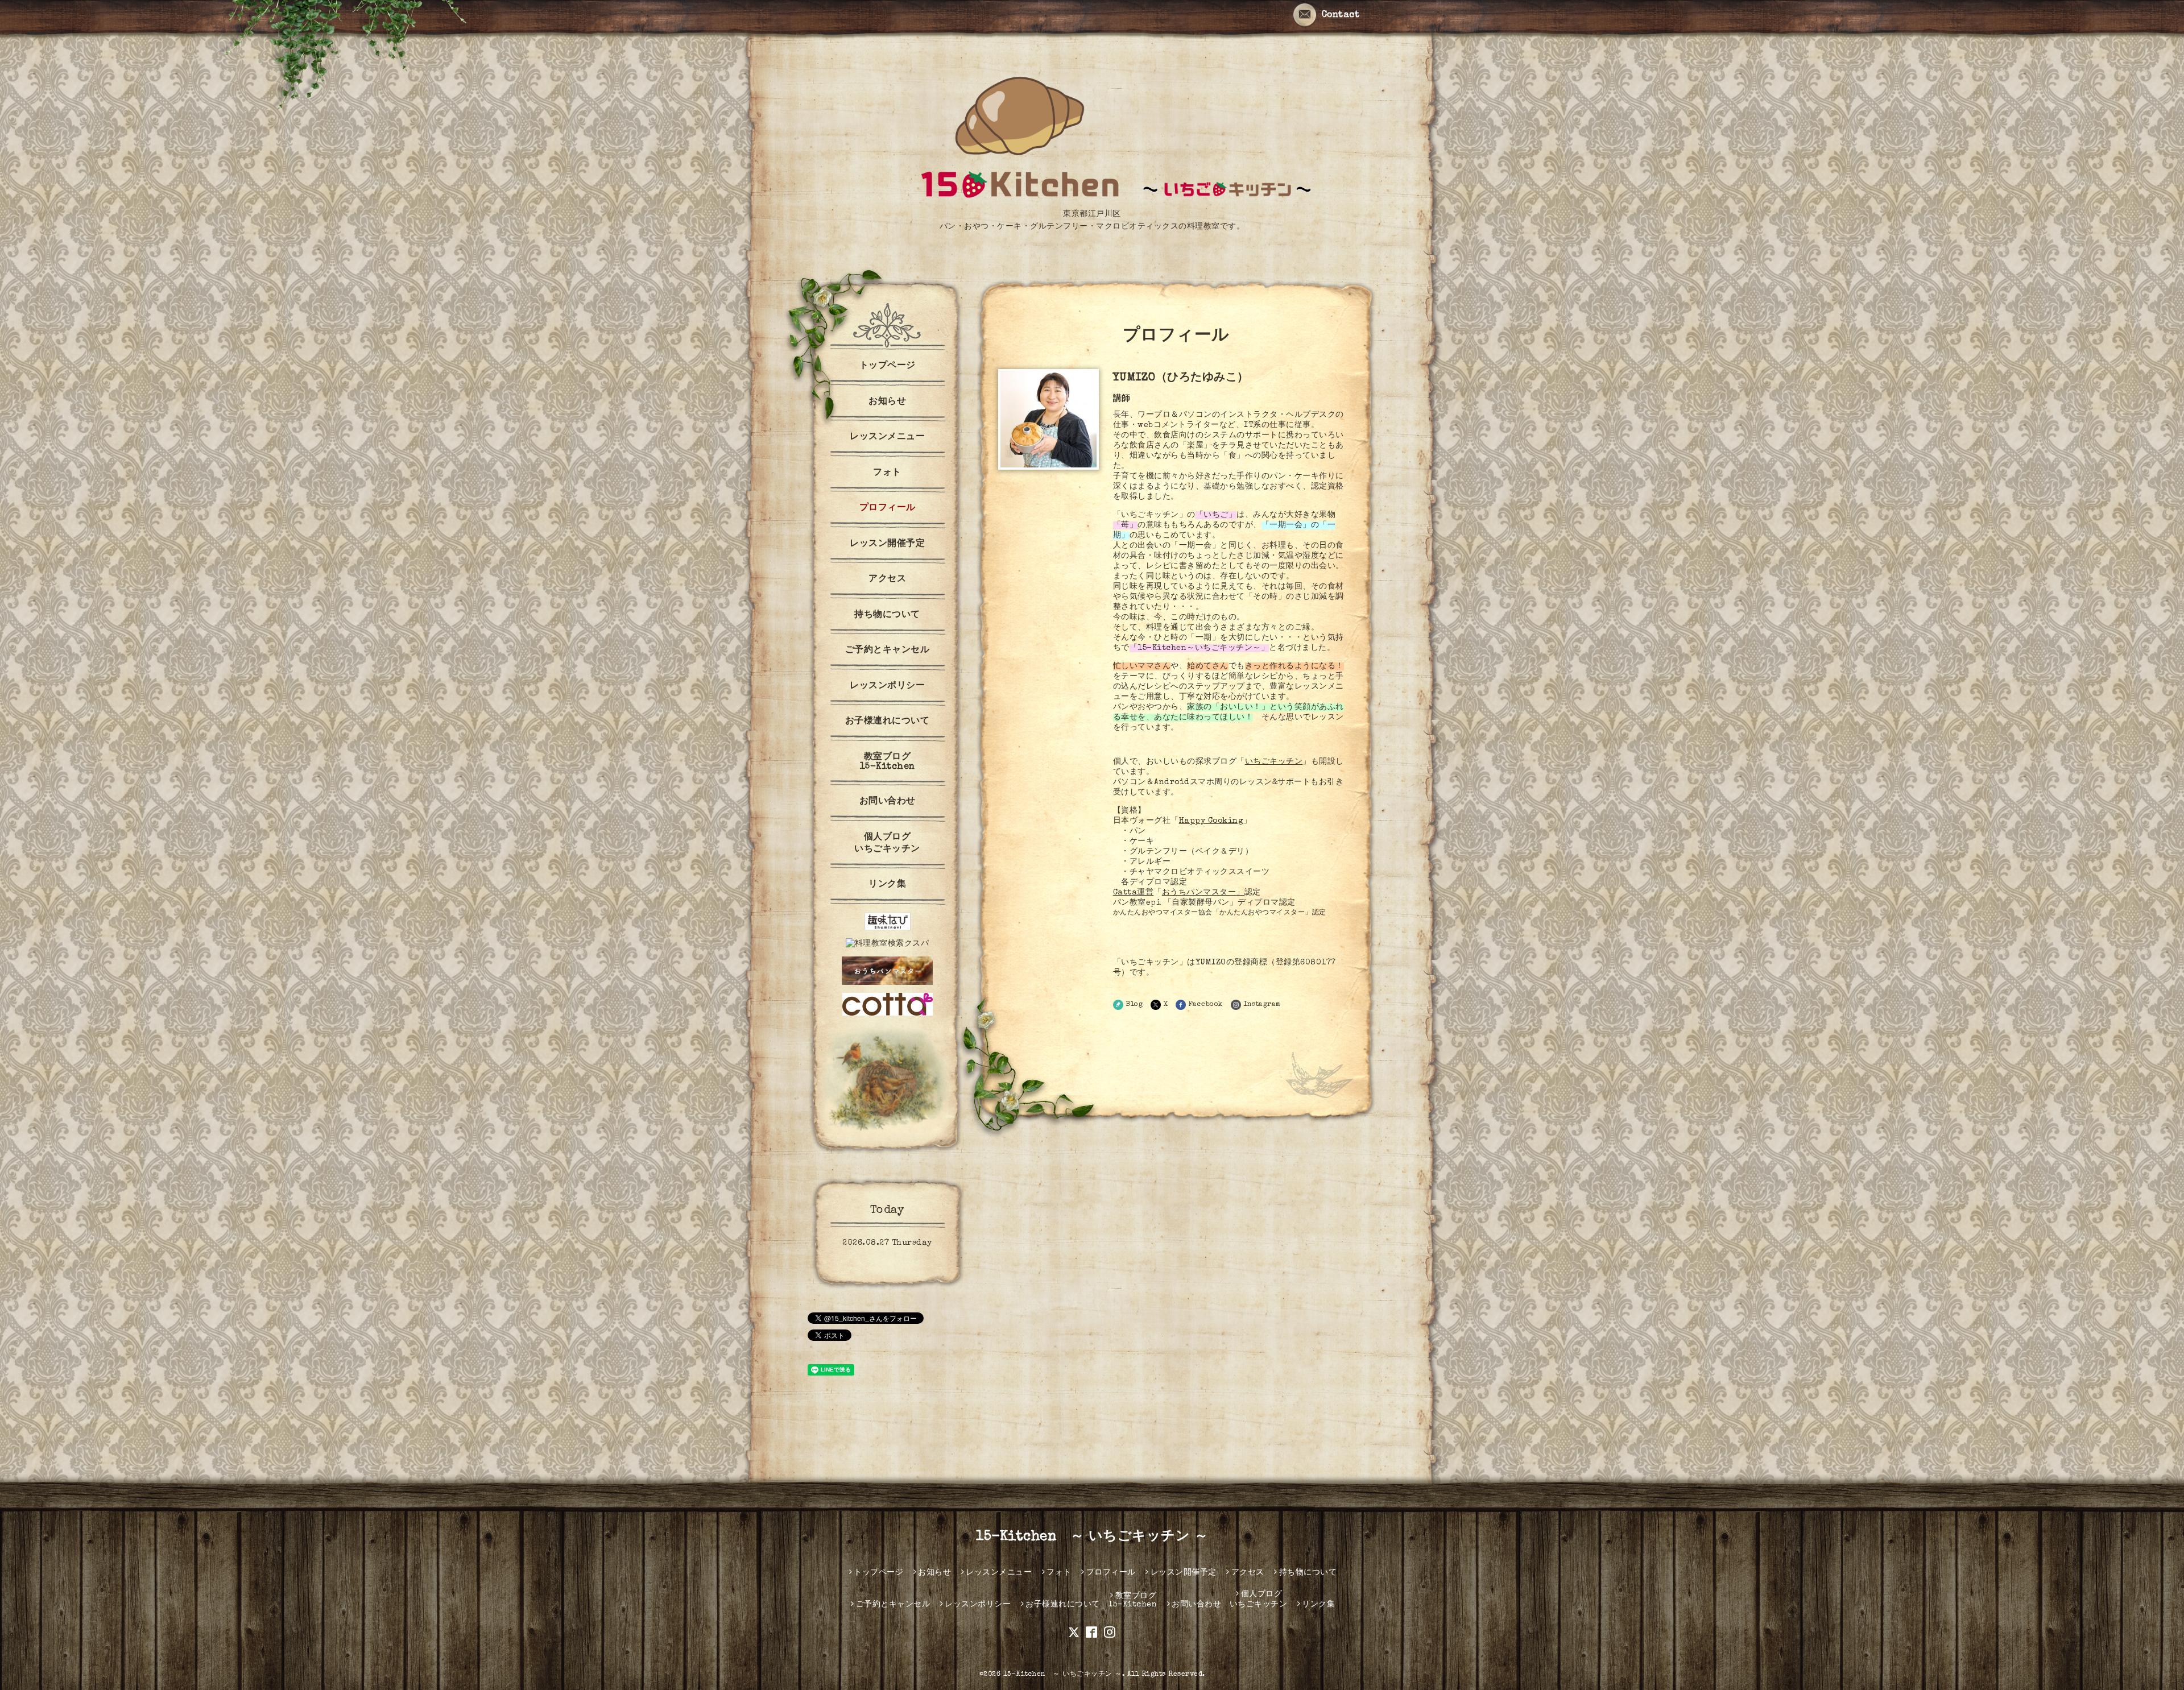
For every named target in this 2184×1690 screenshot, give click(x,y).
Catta (1125, 893)
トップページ (888, 366)
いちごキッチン (1274, 762)
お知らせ (887, 402)
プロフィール (888, 508)
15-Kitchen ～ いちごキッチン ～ (1092, 1537)
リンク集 (887, 885)
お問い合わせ (888, 802)
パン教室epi (1137, 903)
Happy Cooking (1211, 821)
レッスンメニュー (887, 437)
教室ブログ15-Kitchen (888, 762)
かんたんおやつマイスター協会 (1163, 912)
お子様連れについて (888, 722)
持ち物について (887, 615)
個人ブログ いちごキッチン (887, 844)
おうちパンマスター (1199, 893)
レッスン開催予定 (887, 544)
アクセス (887, 579)
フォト (887, 473)
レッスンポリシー (887, 686)
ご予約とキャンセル (888, 651)
